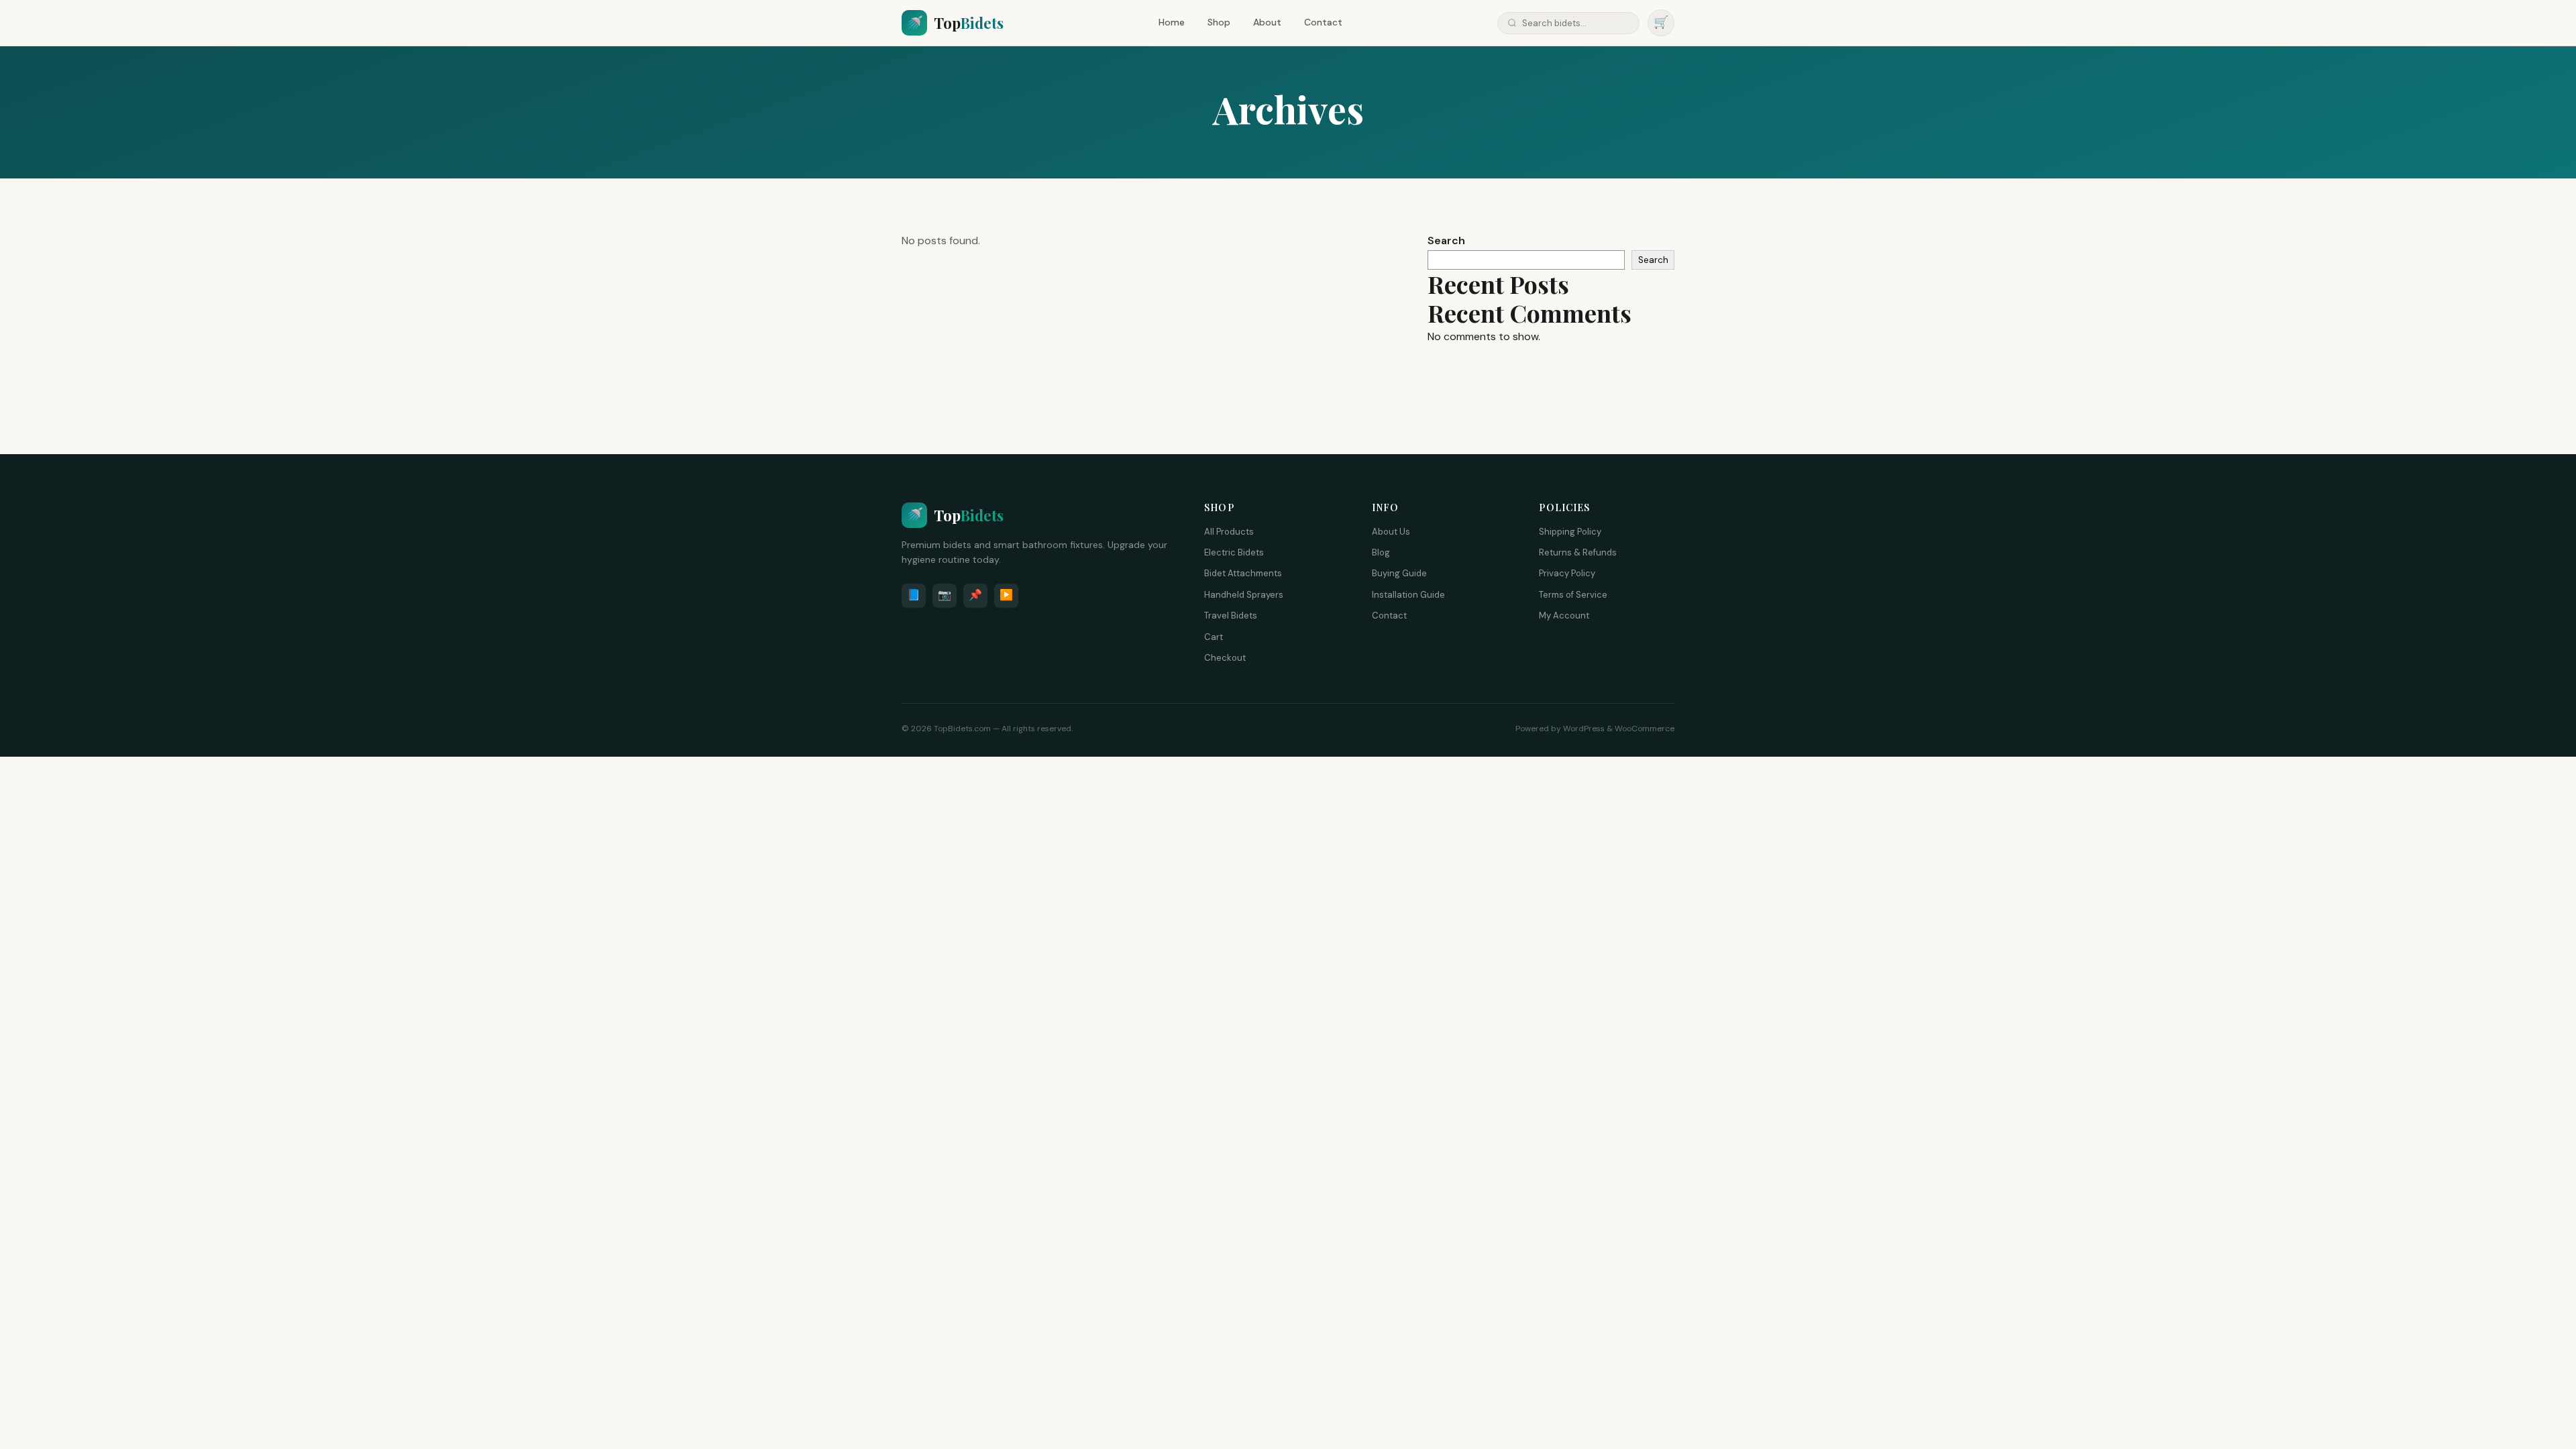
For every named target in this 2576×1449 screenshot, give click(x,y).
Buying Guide (1399, 573)
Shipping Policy (1570, 532)
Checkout (1225, 658)
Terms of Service (1573, 595)
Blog (1381, 552)
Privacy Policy (1567, 573)
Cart (1214, 637)
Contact (1323, 22)
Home (1172, 22)
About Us (1391, 532)
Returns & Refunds (1578, 552)
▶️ (1006, 595)
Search (1446, 240)
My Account (1564, 615)
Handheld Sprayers (1244, 595)
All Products (1229, 532)
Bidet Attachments (1243, 573)
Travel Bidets (1231, 615)
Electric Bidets (1234, 552)
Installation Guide (1408, 595)
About (1267, 22)
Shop (1219, 22)
